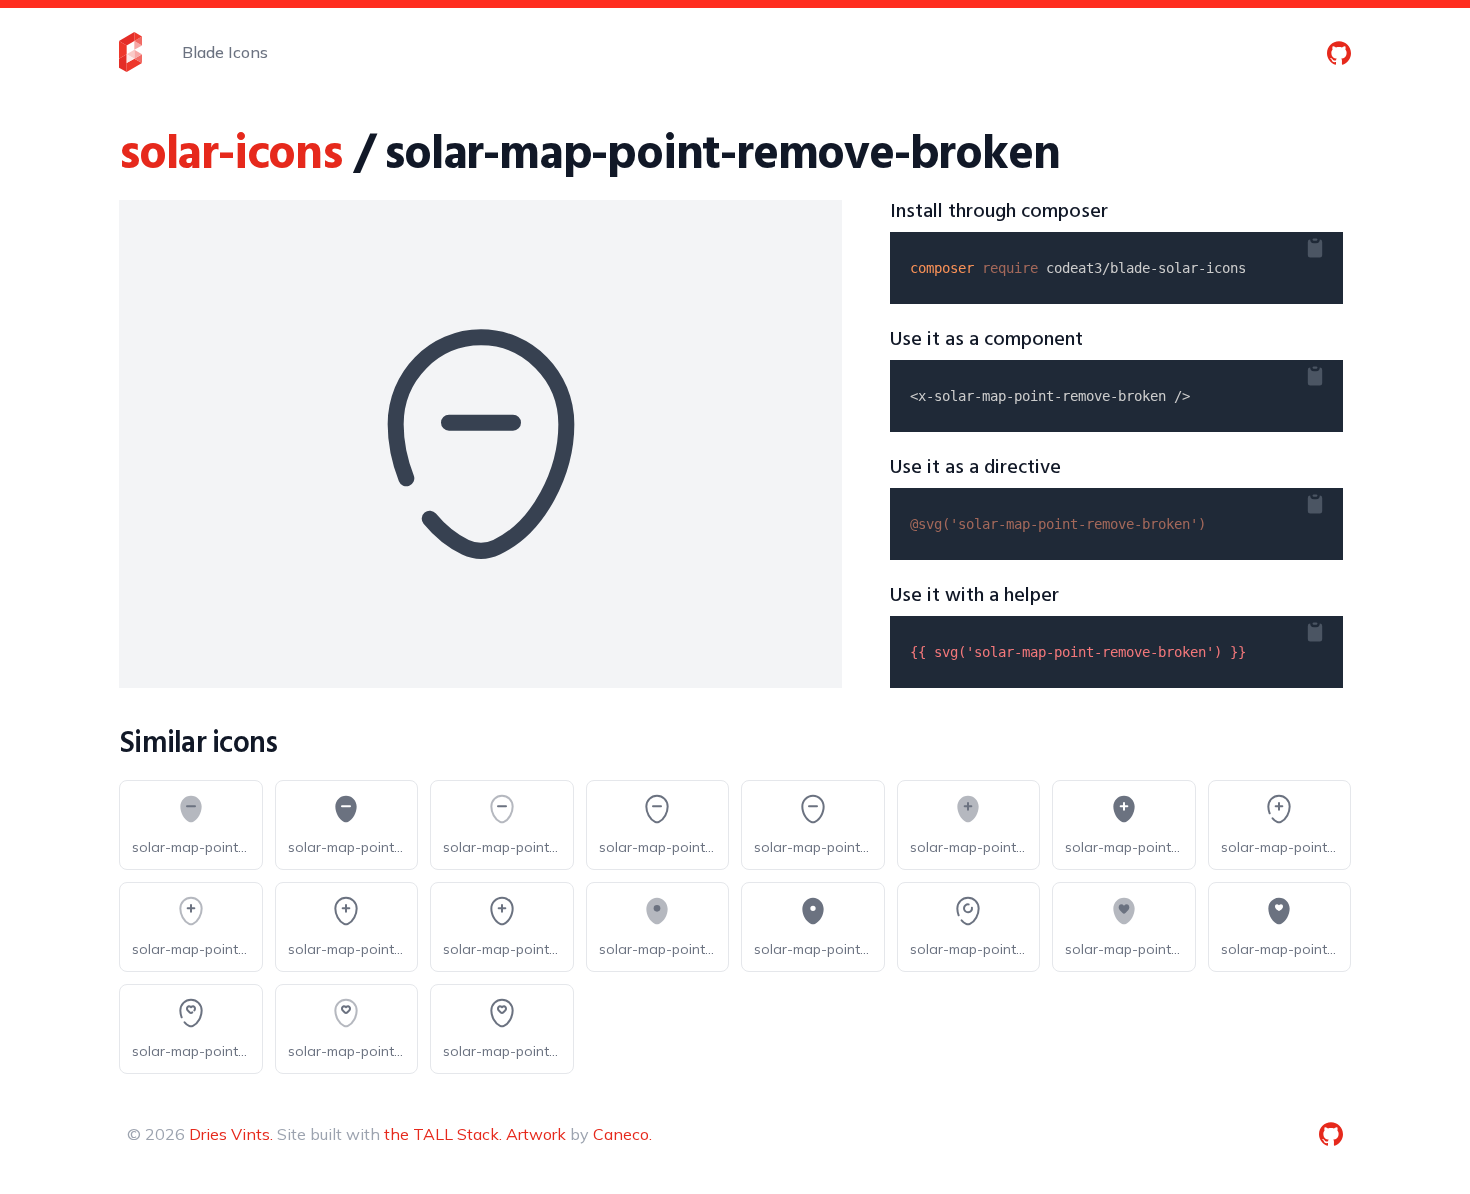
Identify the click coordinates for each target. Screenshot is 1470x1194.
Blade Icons (225, 52)
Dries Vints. (231, 1134)
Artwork (536, 1134)
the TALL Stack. (443, 1134)
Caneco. (622, 1134)
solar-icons (230, 155)
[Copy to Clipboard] (1331, 244)
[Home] (130, 52)
